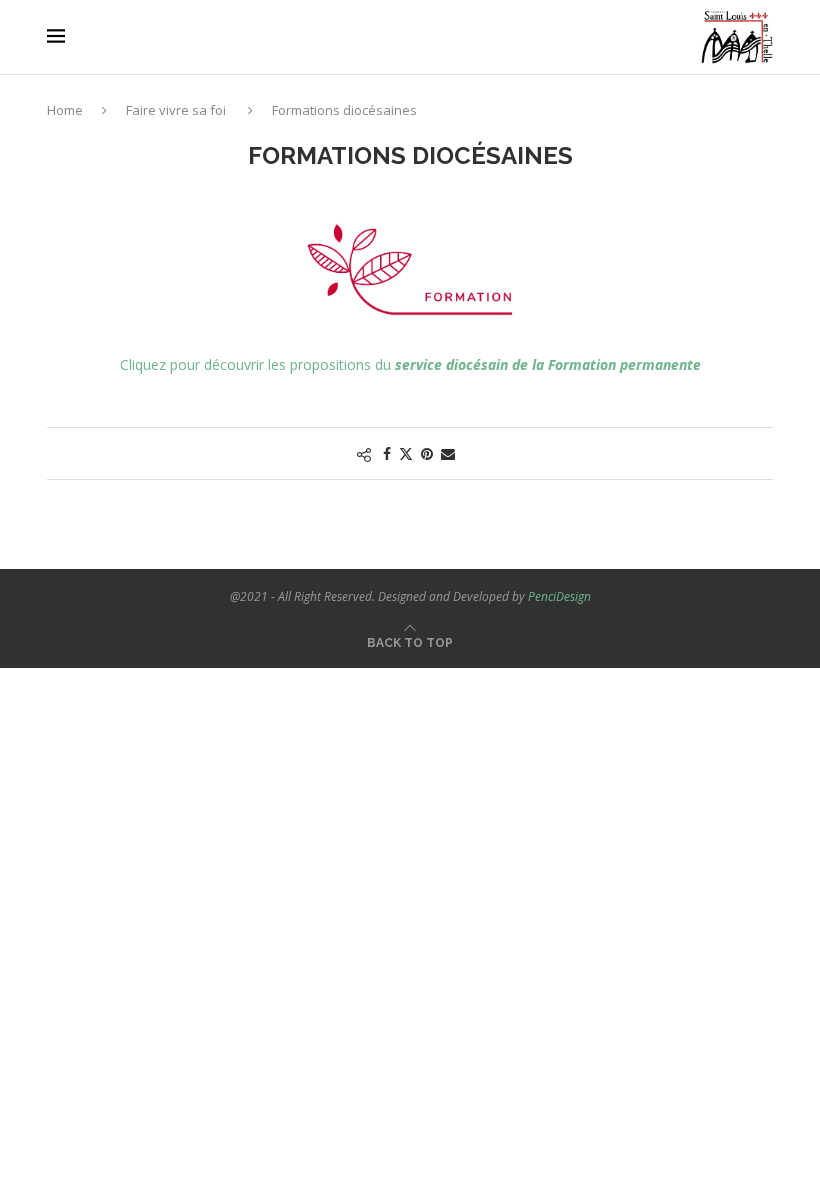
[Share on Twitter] (406, 453)
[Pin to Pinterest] (427, 453)
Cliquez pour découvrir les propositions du (410, 364)
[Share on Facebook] (387, 453)
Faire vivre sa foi (176, 110)
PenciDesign (559, 596)
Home (65, 110)
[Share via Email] (448, 453)
